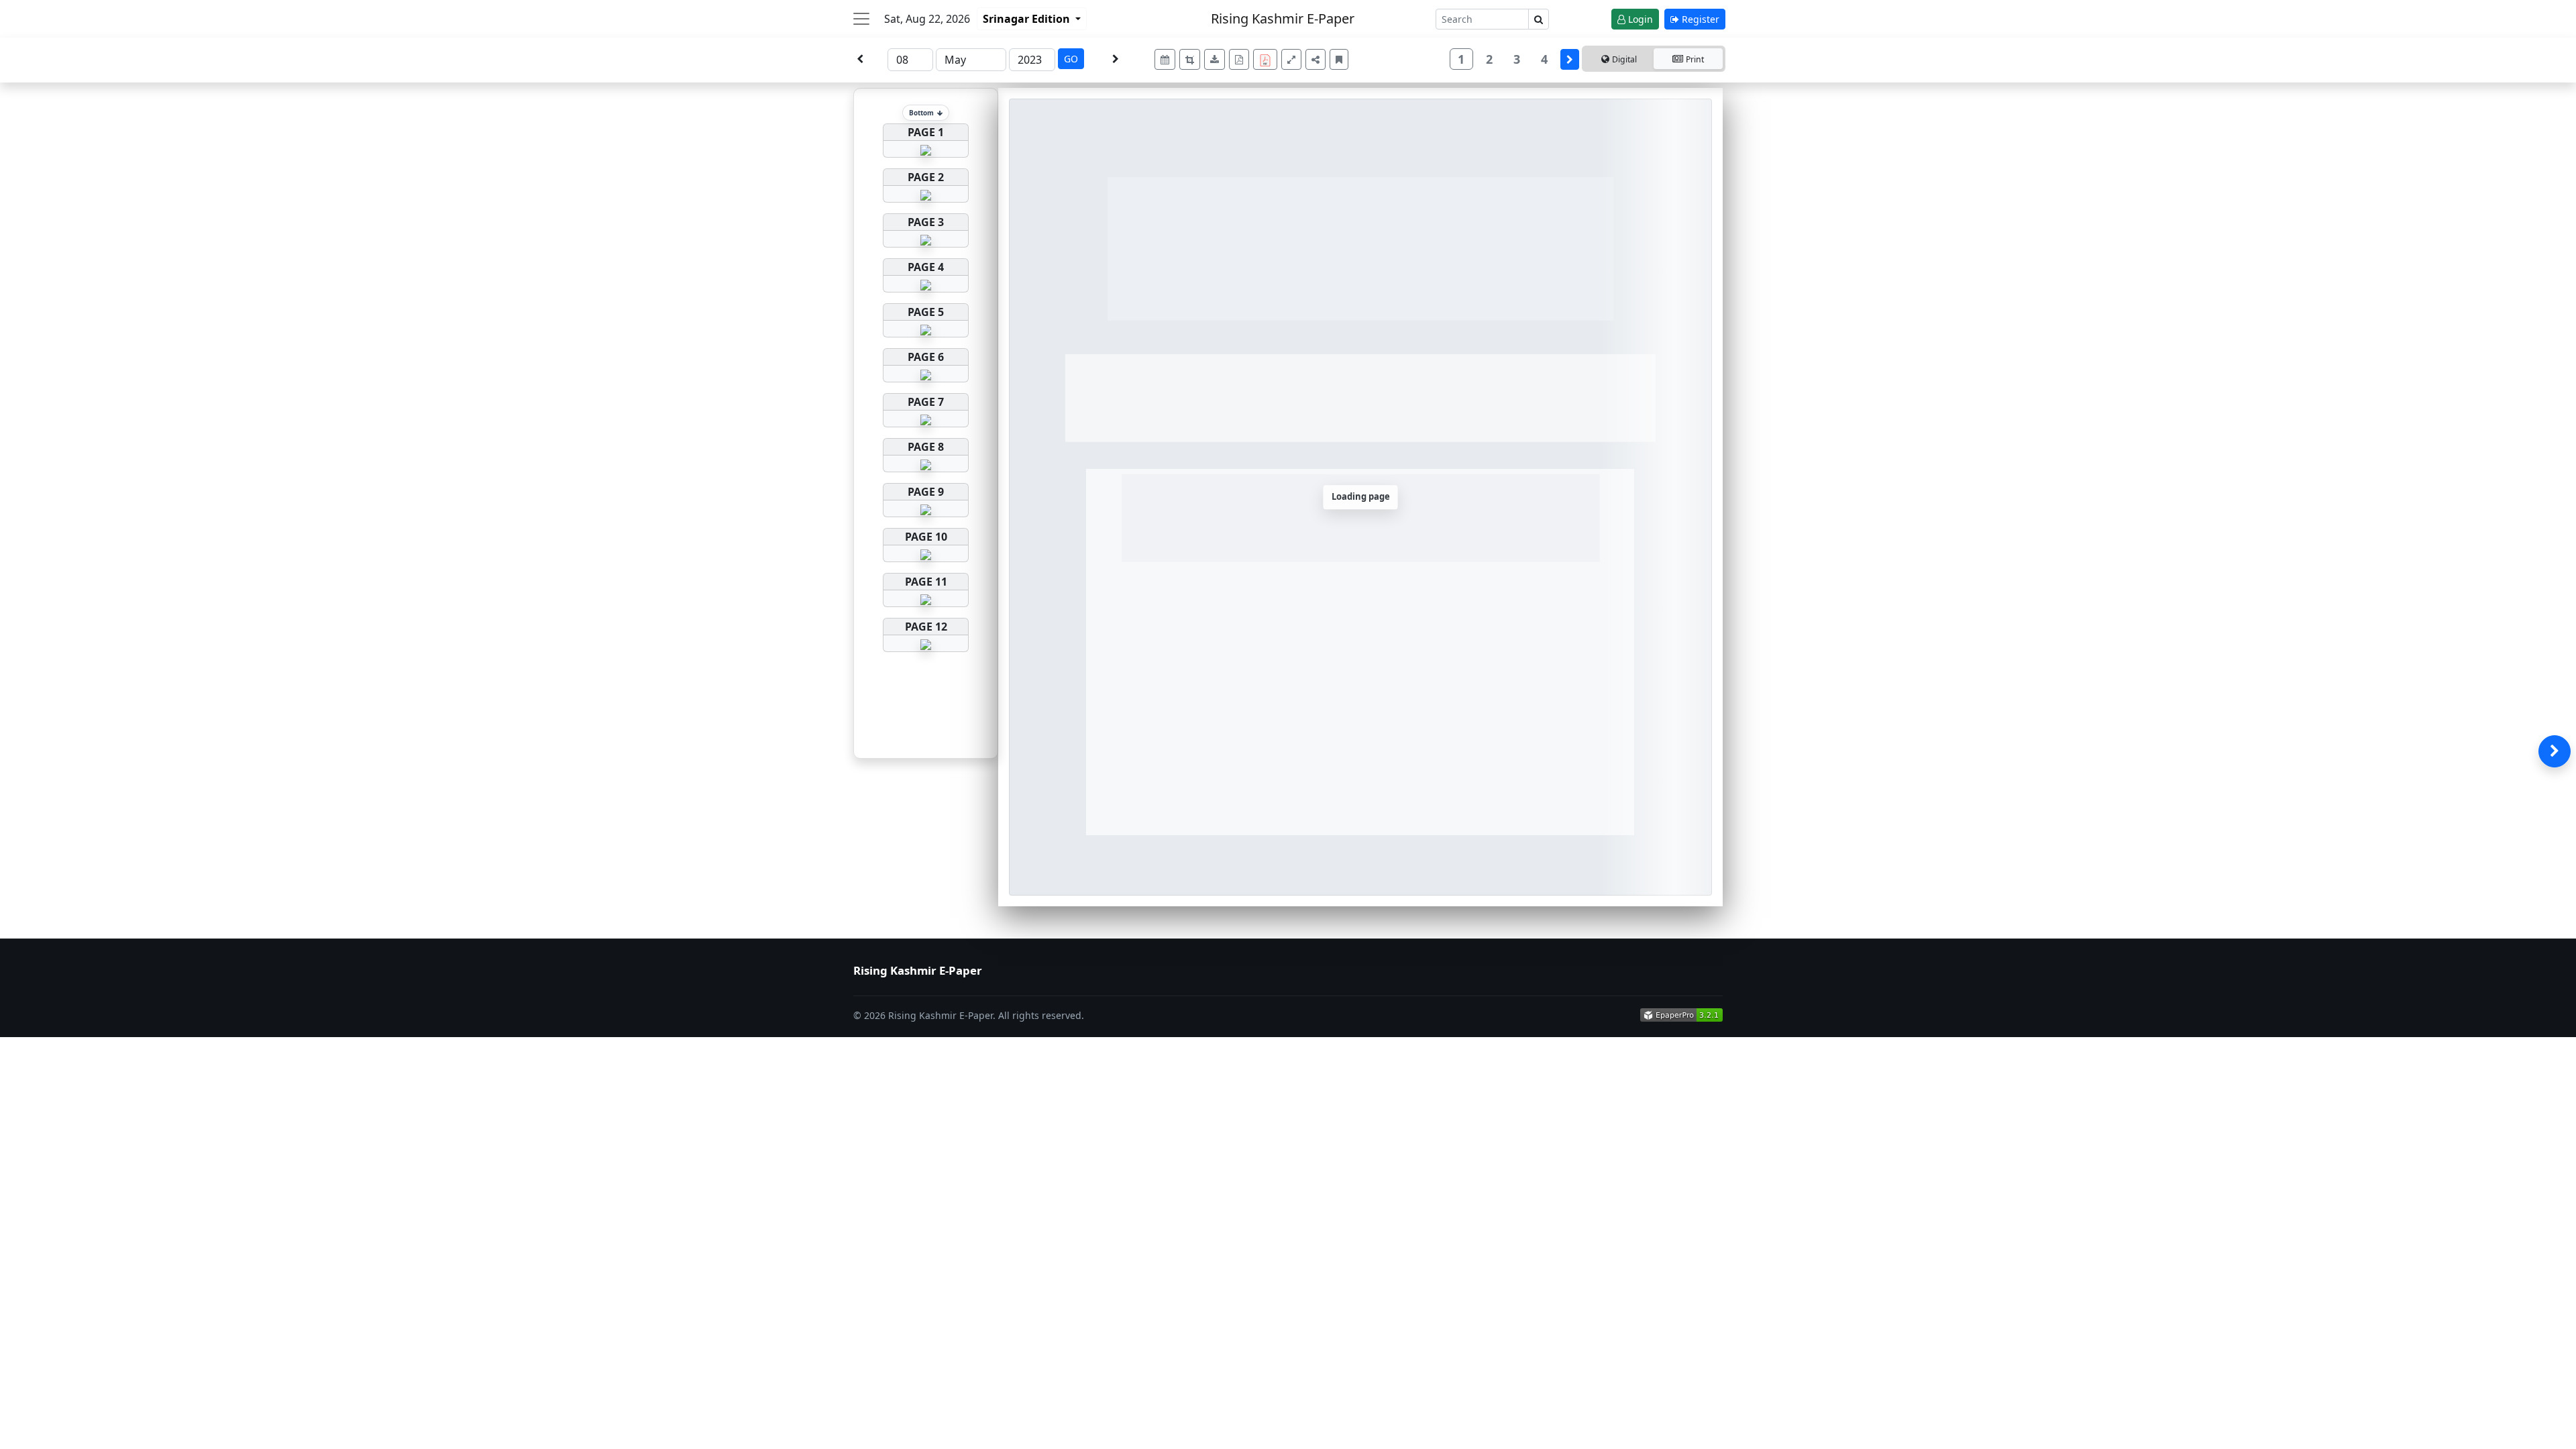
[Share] (1316, 59)
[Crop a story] (1190, 59)
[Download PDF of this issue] (1267, 57)
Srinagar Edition (1028, 19)
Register (1699, 19)
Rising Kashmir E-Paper (1283, 18)
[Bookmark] (1339, 59)
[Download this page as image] (1215, 59)
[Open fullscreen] (1291, 59)
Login (1639, 19)
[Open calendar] (1165, 59)
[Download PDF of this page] (1239, 59)
